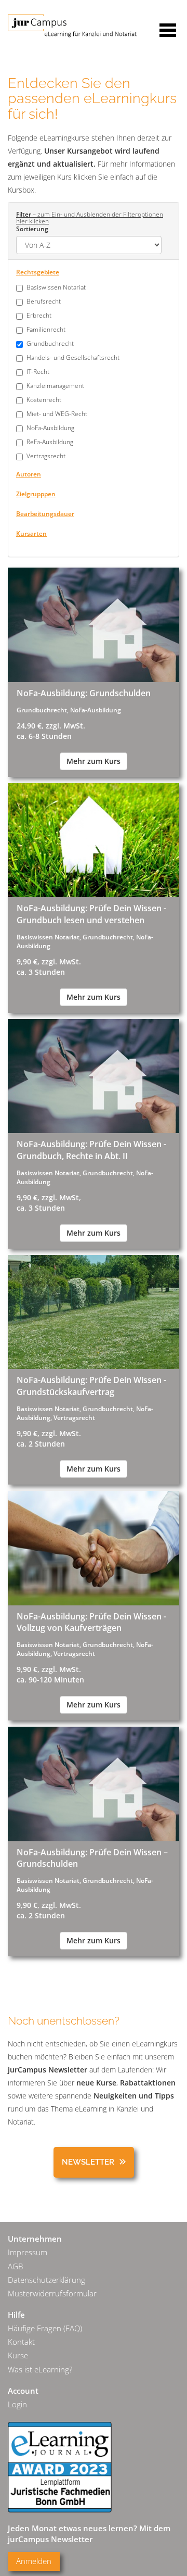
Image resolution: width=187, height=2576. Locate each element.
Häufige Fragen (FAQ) (45, 2328)
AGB (15, 2266)
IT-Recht (38, 371)
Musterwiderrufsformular (52, 2294)
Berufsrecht (44, 301)
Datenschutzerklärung (46, 2280)
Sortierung (32, 229)
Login (17, 2404)
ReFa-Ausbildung (50, 442)
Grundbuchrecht (50, 343)
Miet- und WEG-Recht (57, 413)
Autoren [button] (29, 474)
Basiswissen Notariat (56, 287)
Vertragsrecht (46, 456)
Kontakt (21, 2342)
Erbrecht (39, 315)
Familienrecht (46, 329)
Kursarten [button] (31, 533)
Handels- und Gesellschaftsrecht (73, 357)
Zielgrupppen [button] (36, 494)
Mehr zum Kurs (94, 761)
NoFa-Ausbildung (50, 428)
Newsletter (88, 2162)
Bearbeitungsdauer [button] (45, 513)
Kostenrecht (44, 399)
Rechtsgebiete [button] (38, 272)
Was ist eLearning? (40, 2370)
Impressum (28, 2252)
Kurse (18, 2355)
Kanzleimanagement (55, 385)
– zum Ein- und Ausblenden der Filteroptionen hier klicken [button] (90, 217)
